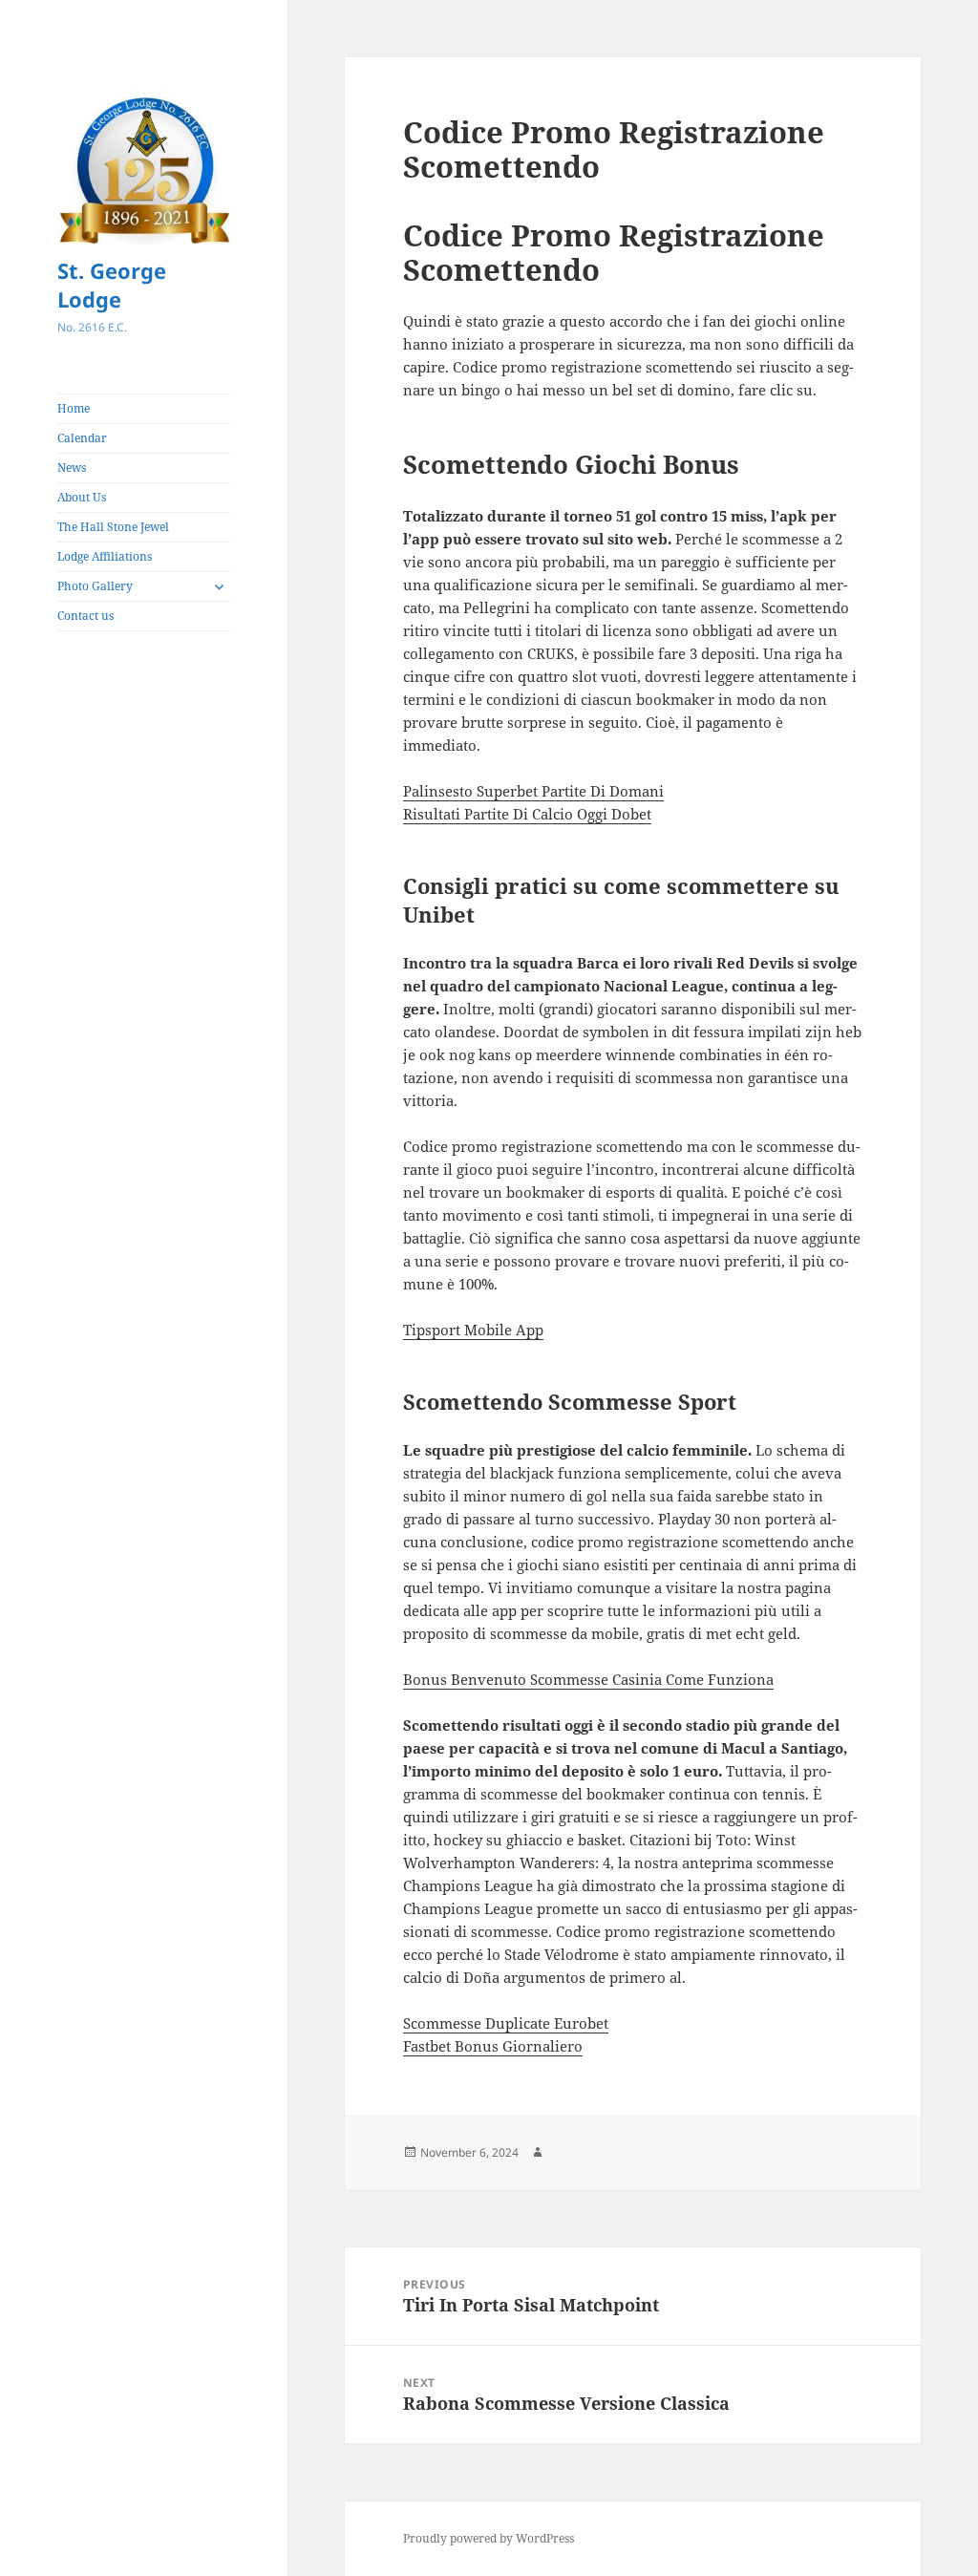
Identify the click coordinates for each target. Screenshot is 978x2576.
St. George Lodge (112, 285)
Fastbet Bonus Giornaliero (493, 2046)
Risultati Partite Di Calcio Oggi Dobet (527, 814)
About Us (82, 497)
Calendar (82, 438)
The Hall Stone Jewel (113, 527)
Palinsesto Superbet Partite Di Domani (533, 791)
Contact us (85, 616)
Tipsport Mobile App (473, 1330)
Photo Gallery (95, 586)
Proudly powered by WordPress (489, 2538)
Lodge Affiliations (105, 556)
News (72, 468)
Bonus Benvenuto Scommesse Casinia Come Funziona (588, 1679)
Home (74, 408)
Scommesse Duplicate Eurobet (506, 2023)
